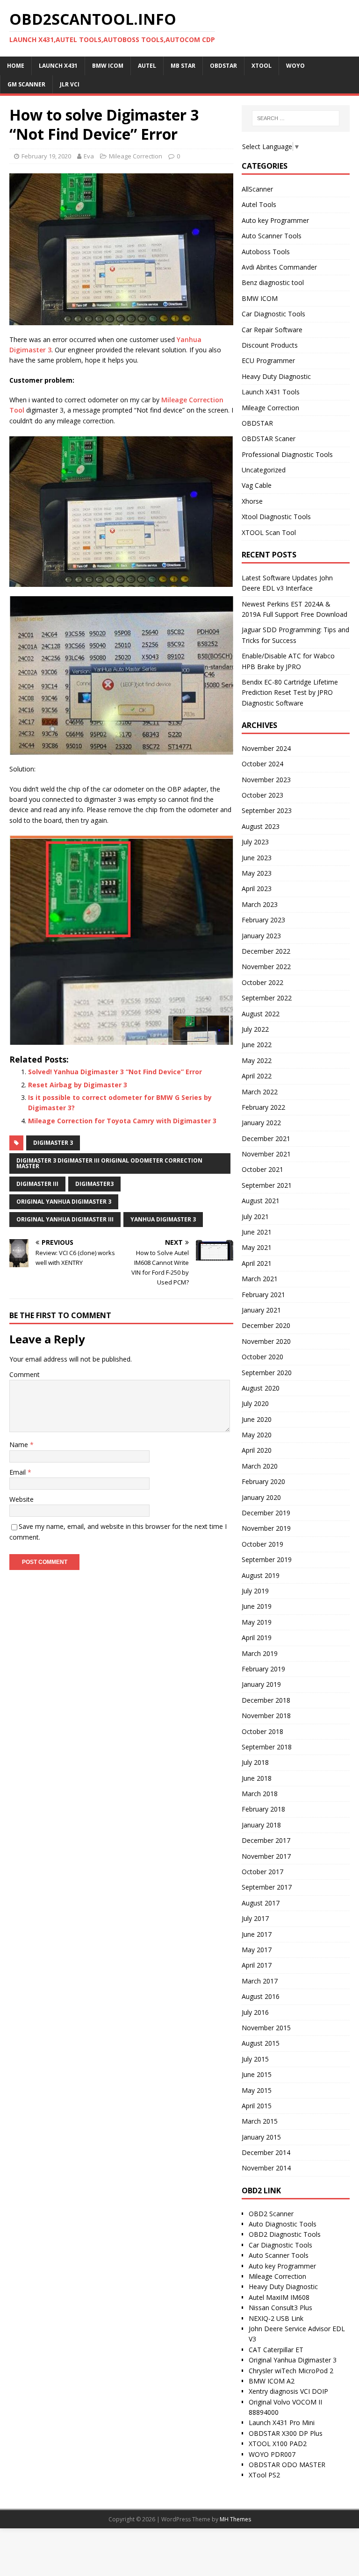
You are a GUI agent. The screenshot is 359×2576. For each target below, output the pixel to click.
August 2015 (261, 2043)
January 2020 (261, 1497)
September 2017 (267, 1887)
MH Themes (235, 2519)
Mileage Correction (136, 156)
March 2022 (260, 1092)
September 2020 (267, 1373)
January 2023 (261, 936)
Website (22, 1499)
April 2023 (257, 888)
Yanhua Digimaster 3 (163, 1219)
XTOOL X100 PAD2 (278, 2444)
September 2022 (267, 998)
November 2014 (266, 2168)
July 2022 (255, 1029)
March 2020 (260, 1466)
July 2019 (255, 1591)
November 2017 (266, 1856)
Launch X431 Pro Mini (282, 2423)
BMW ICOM (260, 298)
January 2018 (261, 1825)
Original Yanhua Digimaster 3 (64, 1202)
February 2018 (263, 1809)
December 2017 (266, 1840)
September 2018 (267, 1747)
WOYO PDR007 (272, 2454)
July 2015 (255, 2059)
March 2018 (260, 1794)
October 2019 (262, 1544)
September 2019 (267, 1559)
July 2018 (255, 1762)
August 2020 (261, 1388)
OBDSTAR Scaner (269, 439)
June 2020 (257, 1419)
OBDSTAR (257, 423)
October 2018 (262, 1731)
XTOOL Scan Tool (269, 532)
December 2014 (266, 2152)
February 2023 (263, 920)
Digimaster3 (94, 1184)
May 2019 (257, 1622)
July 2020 (255, 1403)
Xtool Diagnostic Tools (276, 517)
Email (18, 1472)
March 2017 (260, 1981)
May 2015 (257, 2090)
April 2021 (257, 1263)
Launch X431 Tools (271, 392)
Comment (25, 1374)
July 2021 (255, 1217)
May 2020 (257, 1435)
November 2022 (266, 967)
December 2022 (266, 951)
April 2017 (257, 1965)
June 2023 (257, 858)
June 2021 (257, 1232)
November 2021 (266, 1154)
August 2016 (261, 1996)
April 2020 (257, 1450)
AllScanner (257, 189)
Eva (89, 156)
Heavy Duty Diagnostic (276, 376)
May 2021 (257, 1247)
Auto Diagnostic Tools (283, 2224)
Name (20, 1445)
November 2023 (266, 780)
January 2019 (261, 1684)
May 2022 (257, 1060)
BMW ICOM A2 (272, 2381)
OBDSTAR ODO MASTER (287, 2465)
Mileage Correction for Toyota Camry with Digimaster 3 (122, 1121)
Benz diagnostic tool (273, 282)
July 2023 (255, 842)
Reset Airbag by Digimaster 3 (78, 1085)
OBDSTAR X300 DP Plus (286, 2433)
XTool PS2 (264, 2475)
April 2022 (257, 1076)
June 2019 (257, 1606)
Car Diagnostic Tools (273, 314)
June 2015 (257, 2074)
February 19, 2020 (46, 156)
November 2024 (266, 748)
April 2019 (257, 1638)
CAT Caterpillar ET (276, 2350)
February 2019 (263, 1669)
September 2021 (267, 1185)
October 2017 (262, 1872)
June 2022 (257, 1045)
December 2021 (266, 1138)
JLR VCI (70, 84)
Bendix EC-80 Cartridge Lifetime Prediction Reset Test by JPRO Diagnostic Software (290, 692)
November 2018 (266, 1716)
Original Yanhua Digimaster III (65, 1219)
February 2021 (263, 1295)
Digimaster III (37, 1184)
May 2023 (257, 873)
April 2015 (257, 2106)
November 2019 (266, 1528)
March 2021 (260, 1279)
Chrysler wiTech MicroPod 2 (291, 2371)
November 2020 (266, 1341)
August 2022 (261, 1014)
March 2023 (260, 904)
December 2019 (266, 1513)
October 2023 (262, 795)
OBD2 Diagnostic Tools (285, 2234)
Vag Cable (257, 485)
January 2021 (261, 1310)
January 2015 (261, 2137)
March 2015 (260, 2121)
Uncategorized (264, 470)
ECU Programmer (268, 360)
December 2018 (266, 1700)
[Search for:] (296, 118)
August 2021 (261, 1201)
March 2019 (260, 1653)
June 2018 (257, 1778)
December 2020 (266, 1325)
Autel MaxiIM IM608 (279, 2297)
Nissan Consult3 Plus (280, 2308)
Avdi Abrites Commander (279, 267)
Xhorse (252, 501)
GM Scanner (26, 84)
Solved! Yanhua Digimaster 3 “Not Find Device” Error (115, 1072)
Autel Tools (259, 204)
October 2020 (262, 1357)
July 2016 (255, 2012)
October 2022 (262, 982)
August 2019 (261, 1575)
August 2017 (261, 1903)
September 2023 (267, 810)
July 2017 (255, 1918)
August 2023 (261, 826)
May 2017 (257, 1950)
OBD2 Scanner (271, 2214)
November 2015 (266, 2028)
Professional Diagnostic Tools (287, 454)
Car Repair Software (272, 330)
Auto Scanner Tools (272, 236)
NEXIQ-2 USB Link (276, 2318)
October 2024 (262, 764)
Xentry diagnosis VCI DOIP (288, 2391)
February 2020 (263, 1481)
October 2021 (262, 1169)
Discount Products (270, 345)
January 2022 (261, 1123)
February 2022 (263, 1107)
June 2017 (257, 1934)
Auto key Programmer (275, 220)
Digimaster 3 (53, 1143)
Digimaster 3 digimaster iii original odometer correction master (109, 1163)
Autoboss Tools (266, 252)
